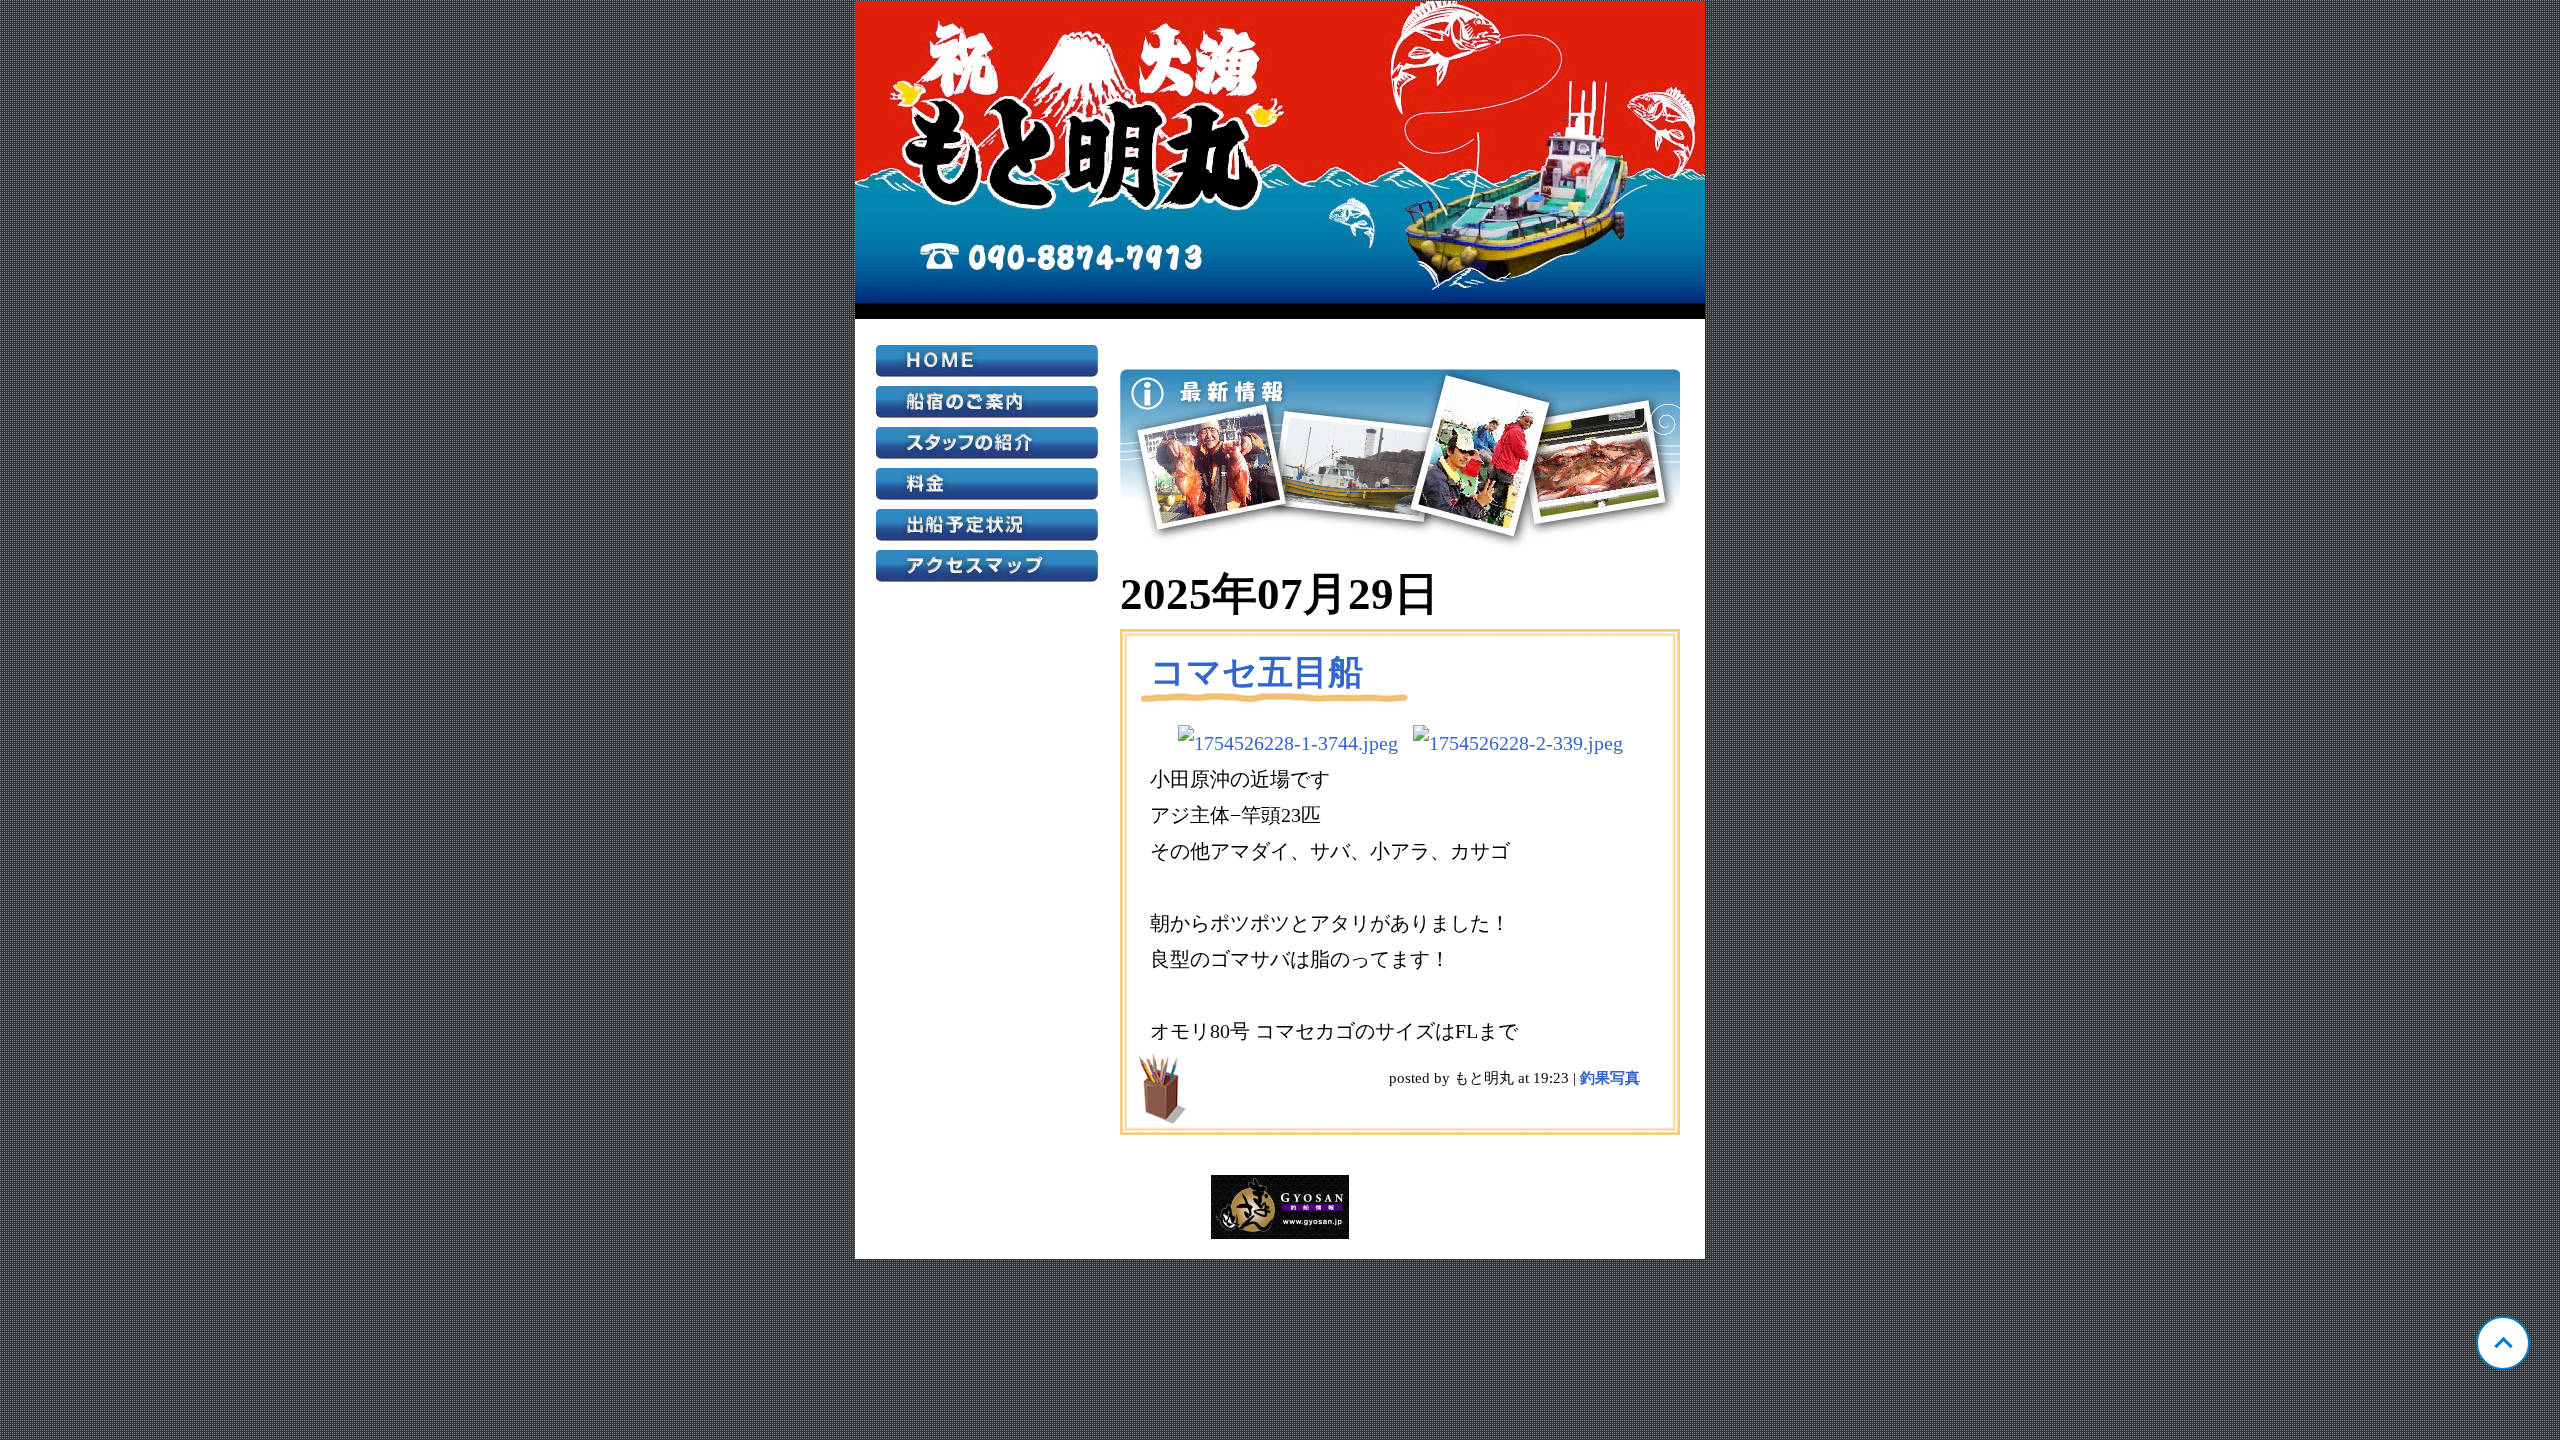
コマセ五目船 (1256, 672)
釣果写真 (1610, 1078)
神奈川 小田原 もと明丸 (1280, 160)
